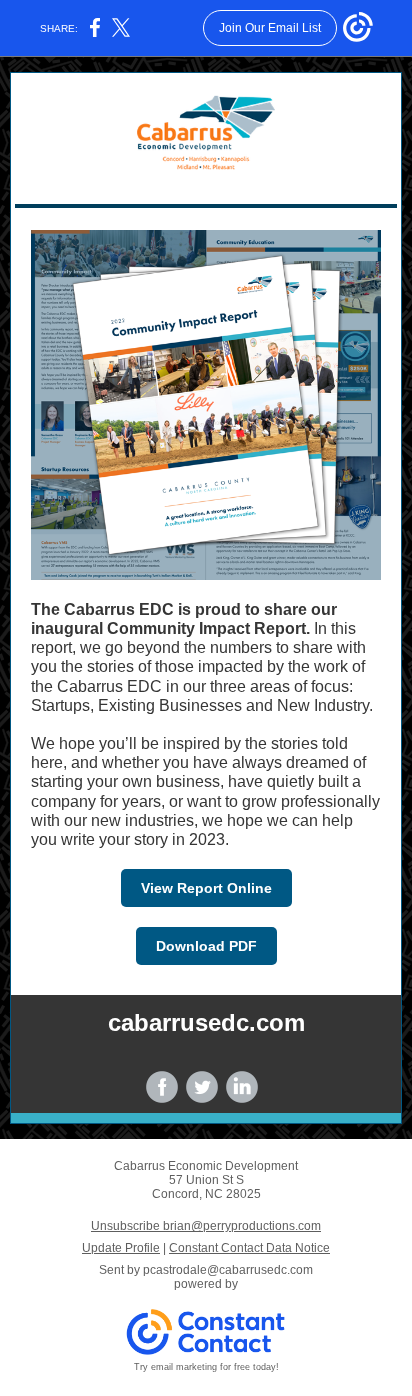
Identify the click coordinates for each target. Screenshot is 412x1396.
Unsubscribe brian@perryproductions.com (206, 1226)
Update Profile (121, 1248)
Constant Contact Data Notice (249, 1248)
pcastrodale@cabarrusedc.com (228, 1270)
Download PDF (206, 946)
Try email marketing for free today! (206, 1367)
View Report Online (206, 888)
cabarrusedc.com (206, 1022)
